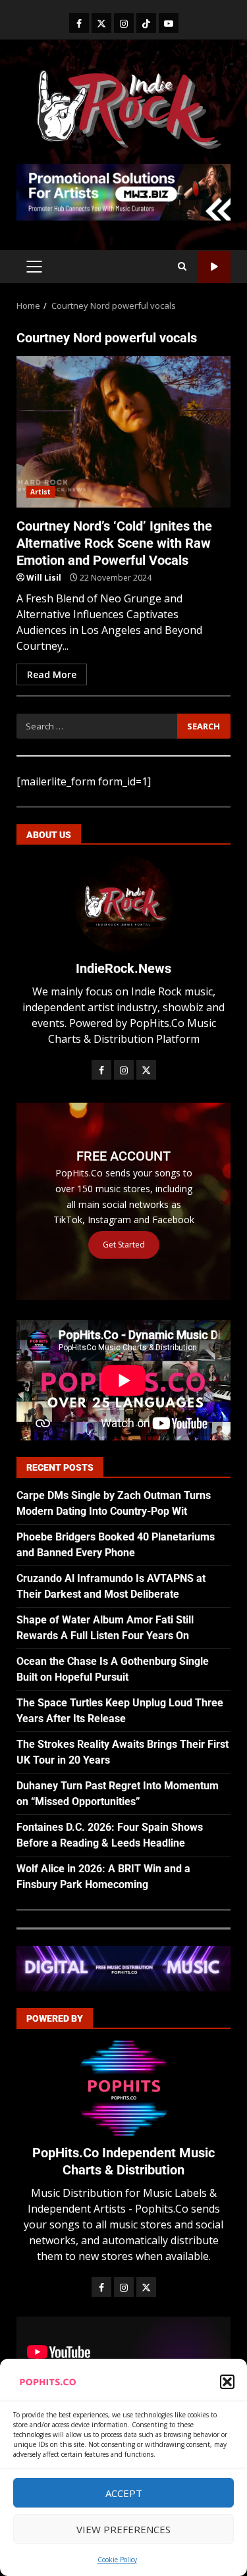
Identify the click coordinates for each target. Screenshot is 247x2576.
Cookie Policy (117, 2560)
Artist (41, 492)
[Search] (182, 267)
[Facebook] (79, 23)
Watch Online (214, 267)
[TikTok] (146, 23)
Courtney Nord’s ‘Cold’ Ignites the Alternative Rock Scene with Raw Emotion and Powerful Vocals (123, 432)
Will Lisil (44, 578)
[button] (227, 2382)
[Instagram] (124, 23)
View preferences (123, 2529)
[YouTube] (169, 23)
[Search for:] (97, 726)
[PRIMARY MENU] (34, 267)
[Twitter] (101, 23)
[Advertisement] (123, 191)
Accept (124, 2493)
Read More (52, 674)
